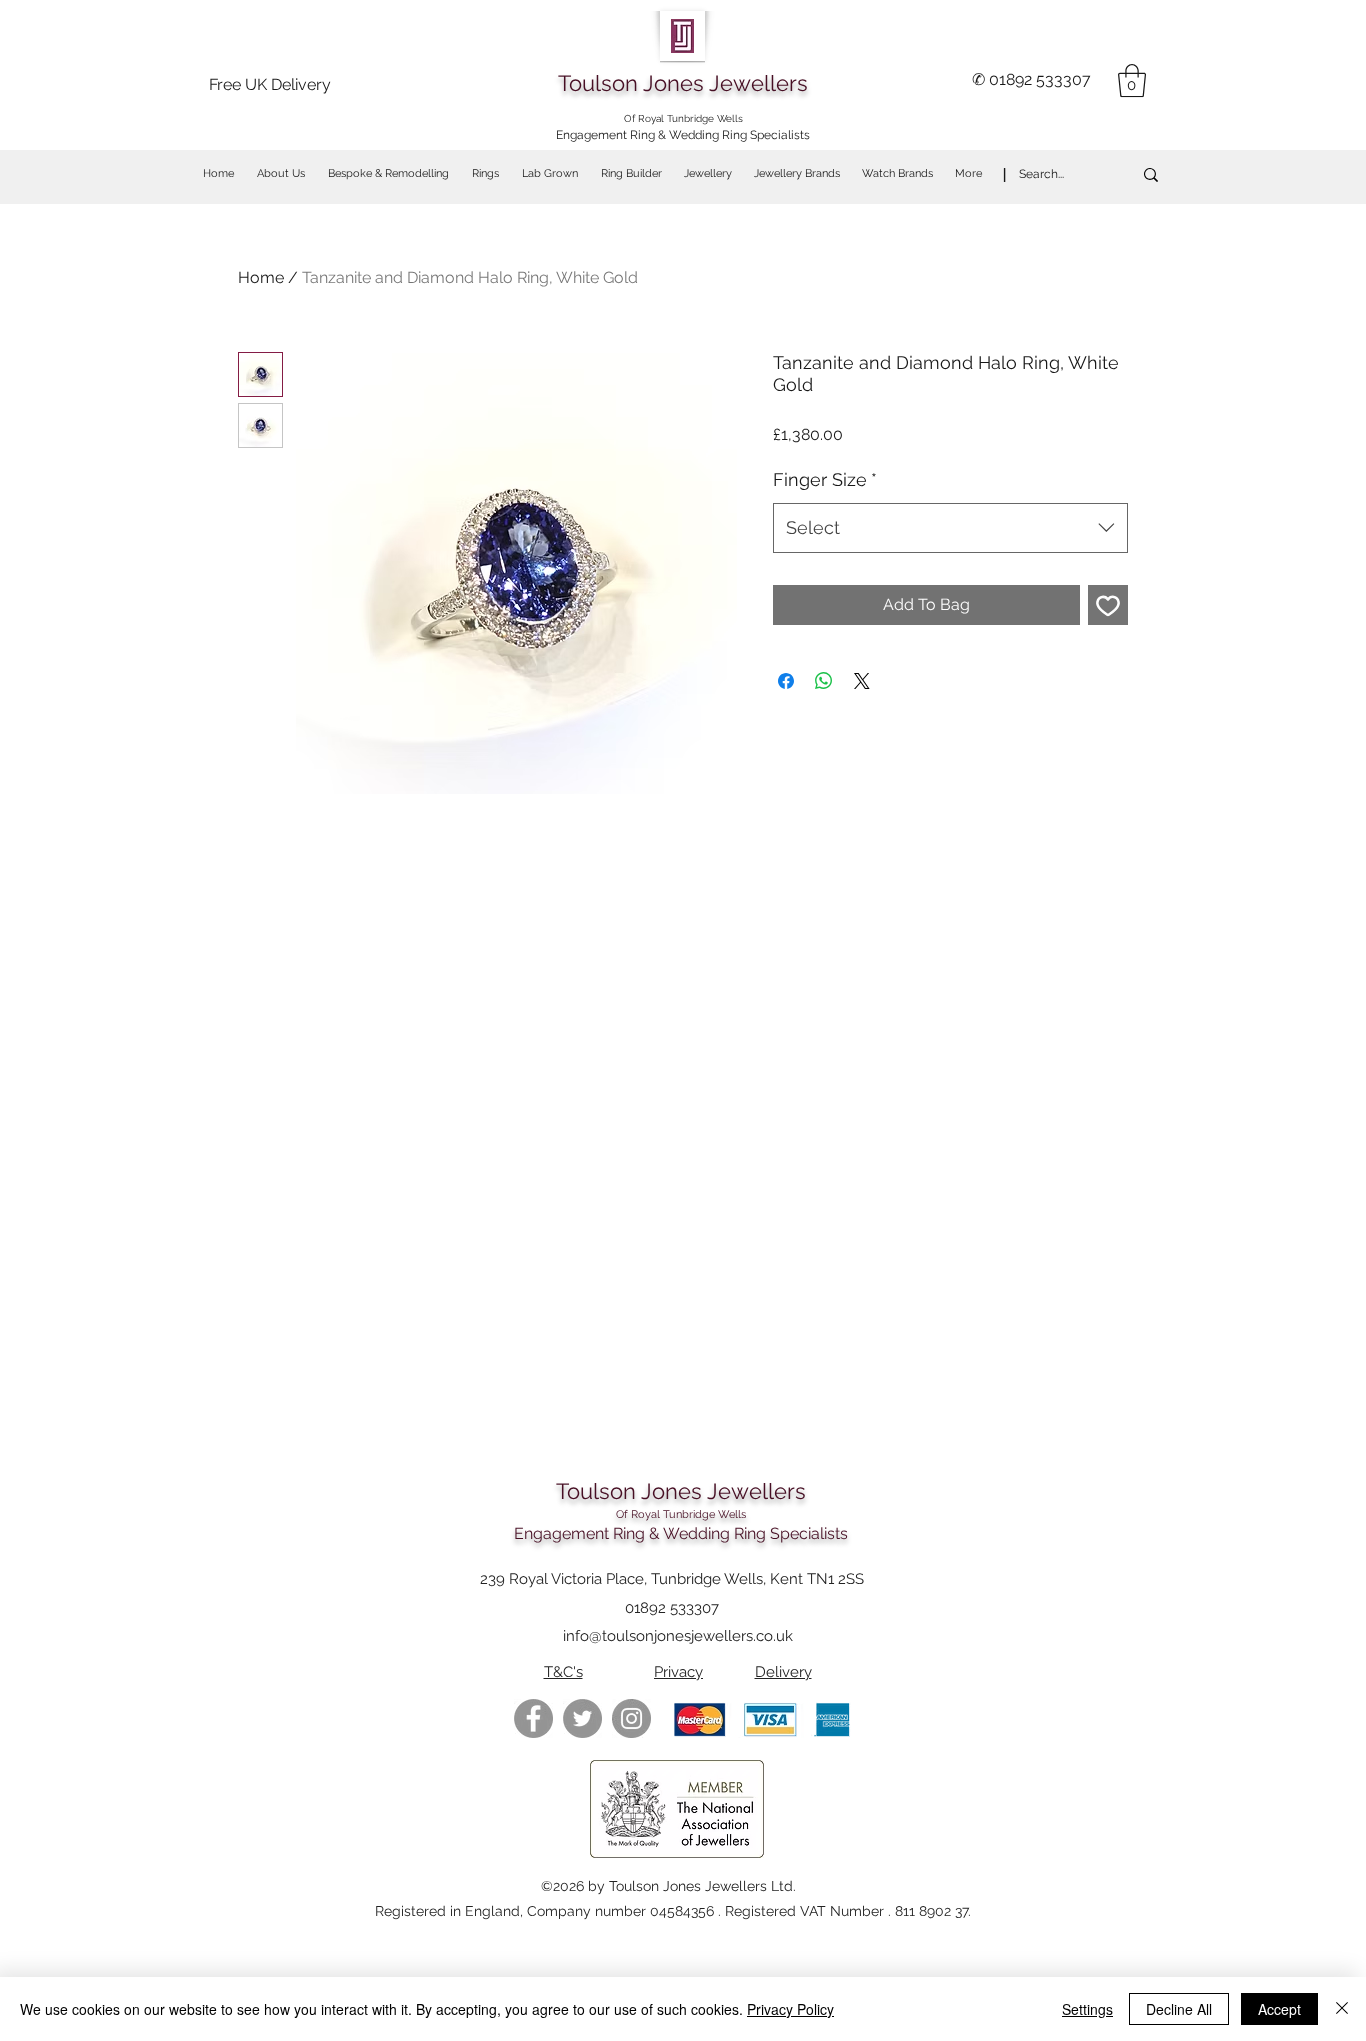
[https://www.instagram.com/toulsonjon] (631, 1718)
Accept (1279, 2009)
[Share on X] (862, 681)
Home (261, 277)
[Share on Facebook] (786, 681)
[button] (1132, 80)
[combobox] (950, 528)
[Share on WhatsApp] (824, 681)
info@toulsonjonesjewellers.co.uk (678, 1636)
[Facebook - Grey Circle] (533, 1718)
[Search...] (1151, 174)
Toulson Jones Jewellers (683, 83)
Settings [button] (1087, 2009)
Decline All (1179, 2009)
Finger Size (825, 479)
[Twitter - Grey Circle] (582, 1718)
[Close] (1342, 2009)
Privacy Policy (790, 2009)
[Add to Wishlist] (1108, 605)
